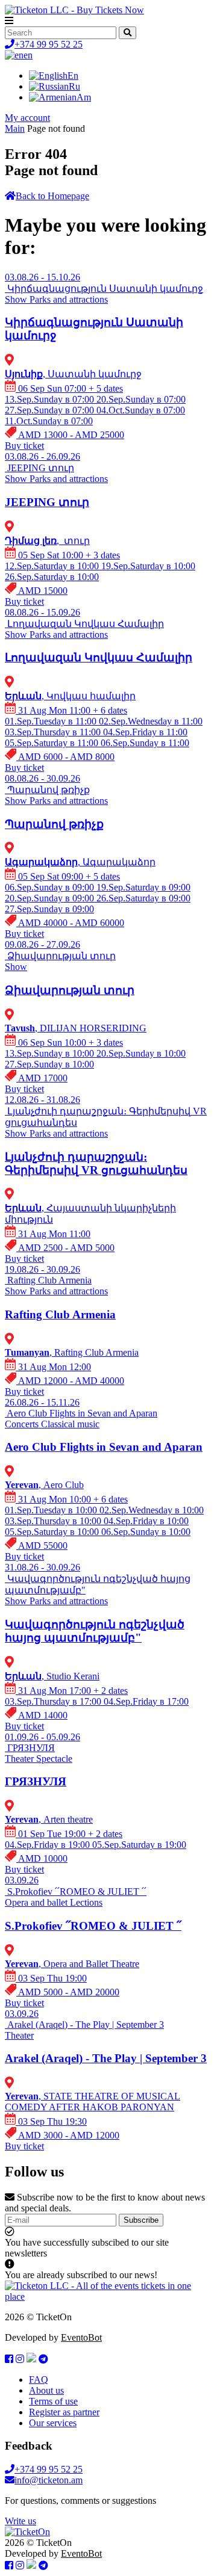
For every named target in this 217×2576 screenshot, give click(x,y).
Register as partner (64, 2412)
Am (84, 97)
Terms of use (53, 2401)
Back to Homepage (52, 196)
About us (46, 2390)
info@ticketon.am (49, 2480)
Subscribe (141, 2220)
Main (15, 128)
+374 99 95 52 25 (49, 44)
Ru (74, 86)
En (73, 76)
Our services (53, 2423)
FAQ (39, 2380)
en (28, 55)
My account (27, 118)
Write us (20, 2521)
